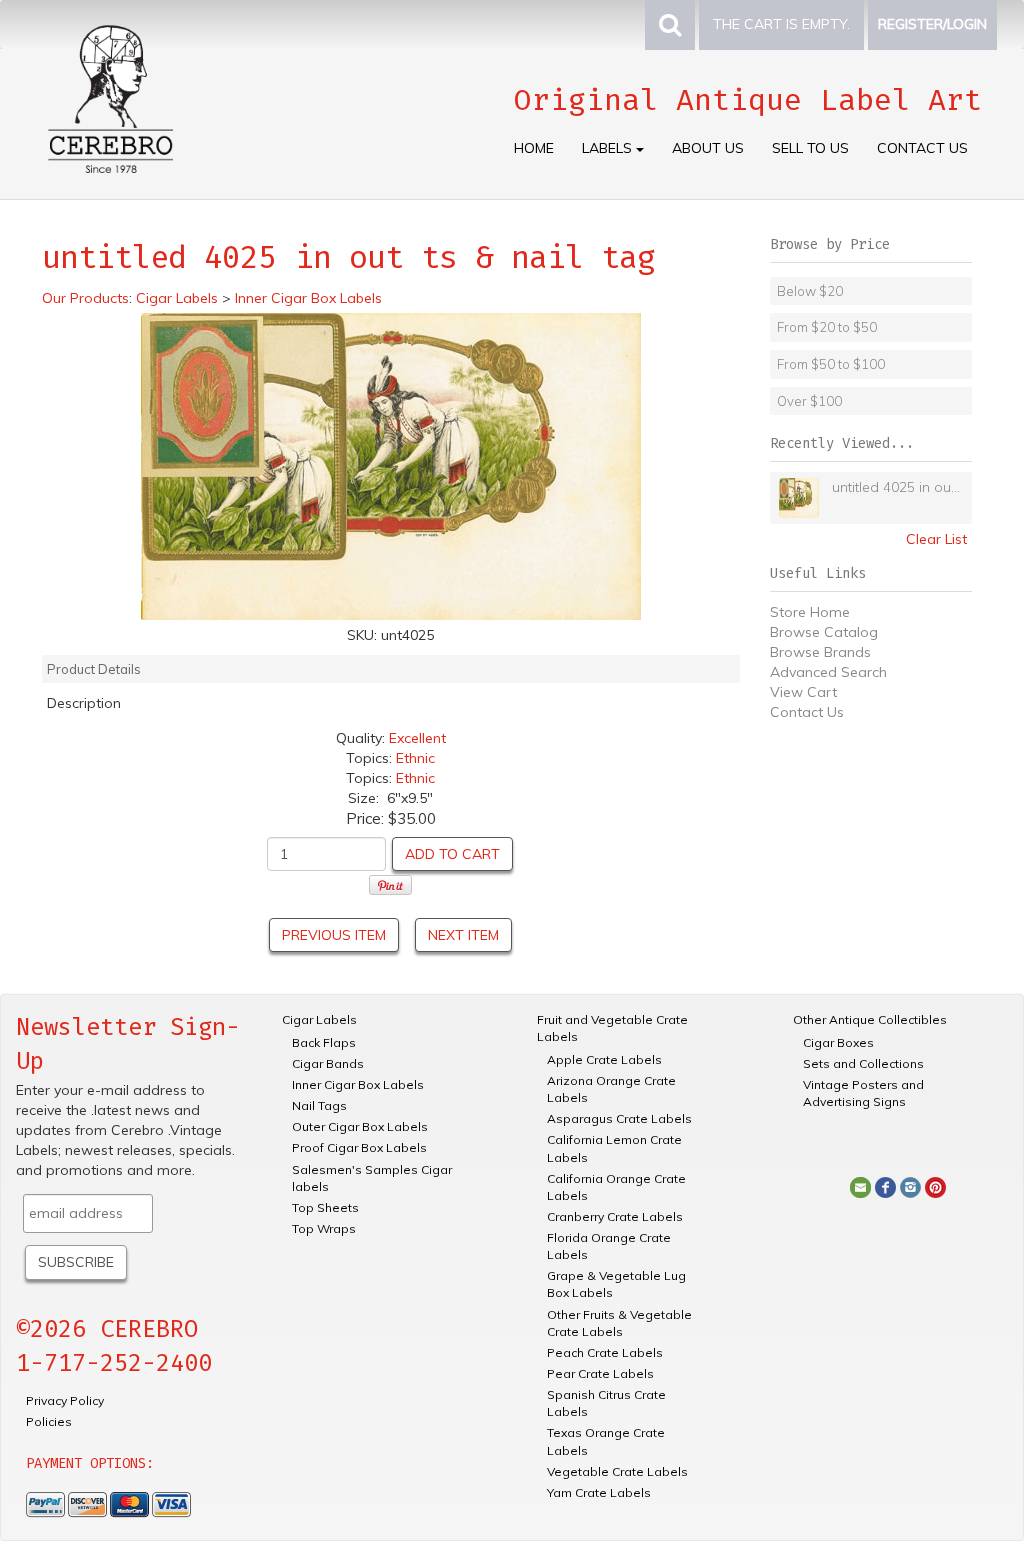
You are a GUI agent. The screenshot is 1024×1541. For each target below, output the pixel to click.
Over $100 (809, 401)
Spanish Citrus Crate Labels (606, 1403)
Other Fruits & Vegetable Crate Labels (619, 1323)
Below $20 (810, 291)
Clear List (936, 539)
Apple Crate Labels (604, 1059)
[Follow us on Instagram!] (910, 1186)
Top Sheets (325, 1207)
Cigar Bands (328, 1063)
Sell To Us (810, 148)
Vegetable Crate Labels (617, 1471)
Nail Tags (319, 1105)
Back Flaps (324, 1042)
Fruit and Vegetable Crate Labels (612, 1028)
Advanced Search (828, 672)
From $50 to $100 (831, 364)
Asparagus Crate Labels (619, 1118)
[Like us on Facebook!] (885, 1186)
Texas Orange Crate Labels (606, 1441)
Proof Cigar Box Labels (359, 1147)
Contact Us (922, 148)
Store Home (810, 612)
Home (534, 148)
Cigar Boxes (838, 1042)
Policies (49, 1421)
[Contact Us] (860, 1186)
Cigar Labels (319, 1019)
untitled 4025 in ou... (896, 487)
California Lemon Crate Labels (614, 1148)
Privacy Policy (65, 1400)
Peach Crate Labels (605, 1352)
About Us (708, 148)
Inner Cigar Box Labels (358, 1084)
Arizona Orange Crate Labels (611, 1089)
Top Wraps (324, 1228)
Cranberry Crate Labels (615, 1216)
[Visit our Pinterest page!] (935, 1186)
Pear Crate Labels (600, 1373)
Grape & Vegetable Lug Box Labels (616, 1284)
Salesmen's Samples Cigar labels (372, 1178)
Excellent (417, 738)
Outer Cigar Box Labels (360, 1126)
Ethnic (415, 758)
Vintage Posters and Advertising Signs (863, 1093)
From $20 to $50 (827, 327)
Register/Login (932, 24)
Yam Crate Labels (599, 1492)
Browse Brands (820, 652)
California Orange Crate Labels (616, 1187)
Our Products (85, 298)
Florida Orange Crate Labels (609, 1246)
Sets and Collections (863, 1063)
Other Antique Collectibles (870, 1019)
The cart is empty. (781, 24)
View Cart (803, 692)
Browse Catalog (824, 632)
